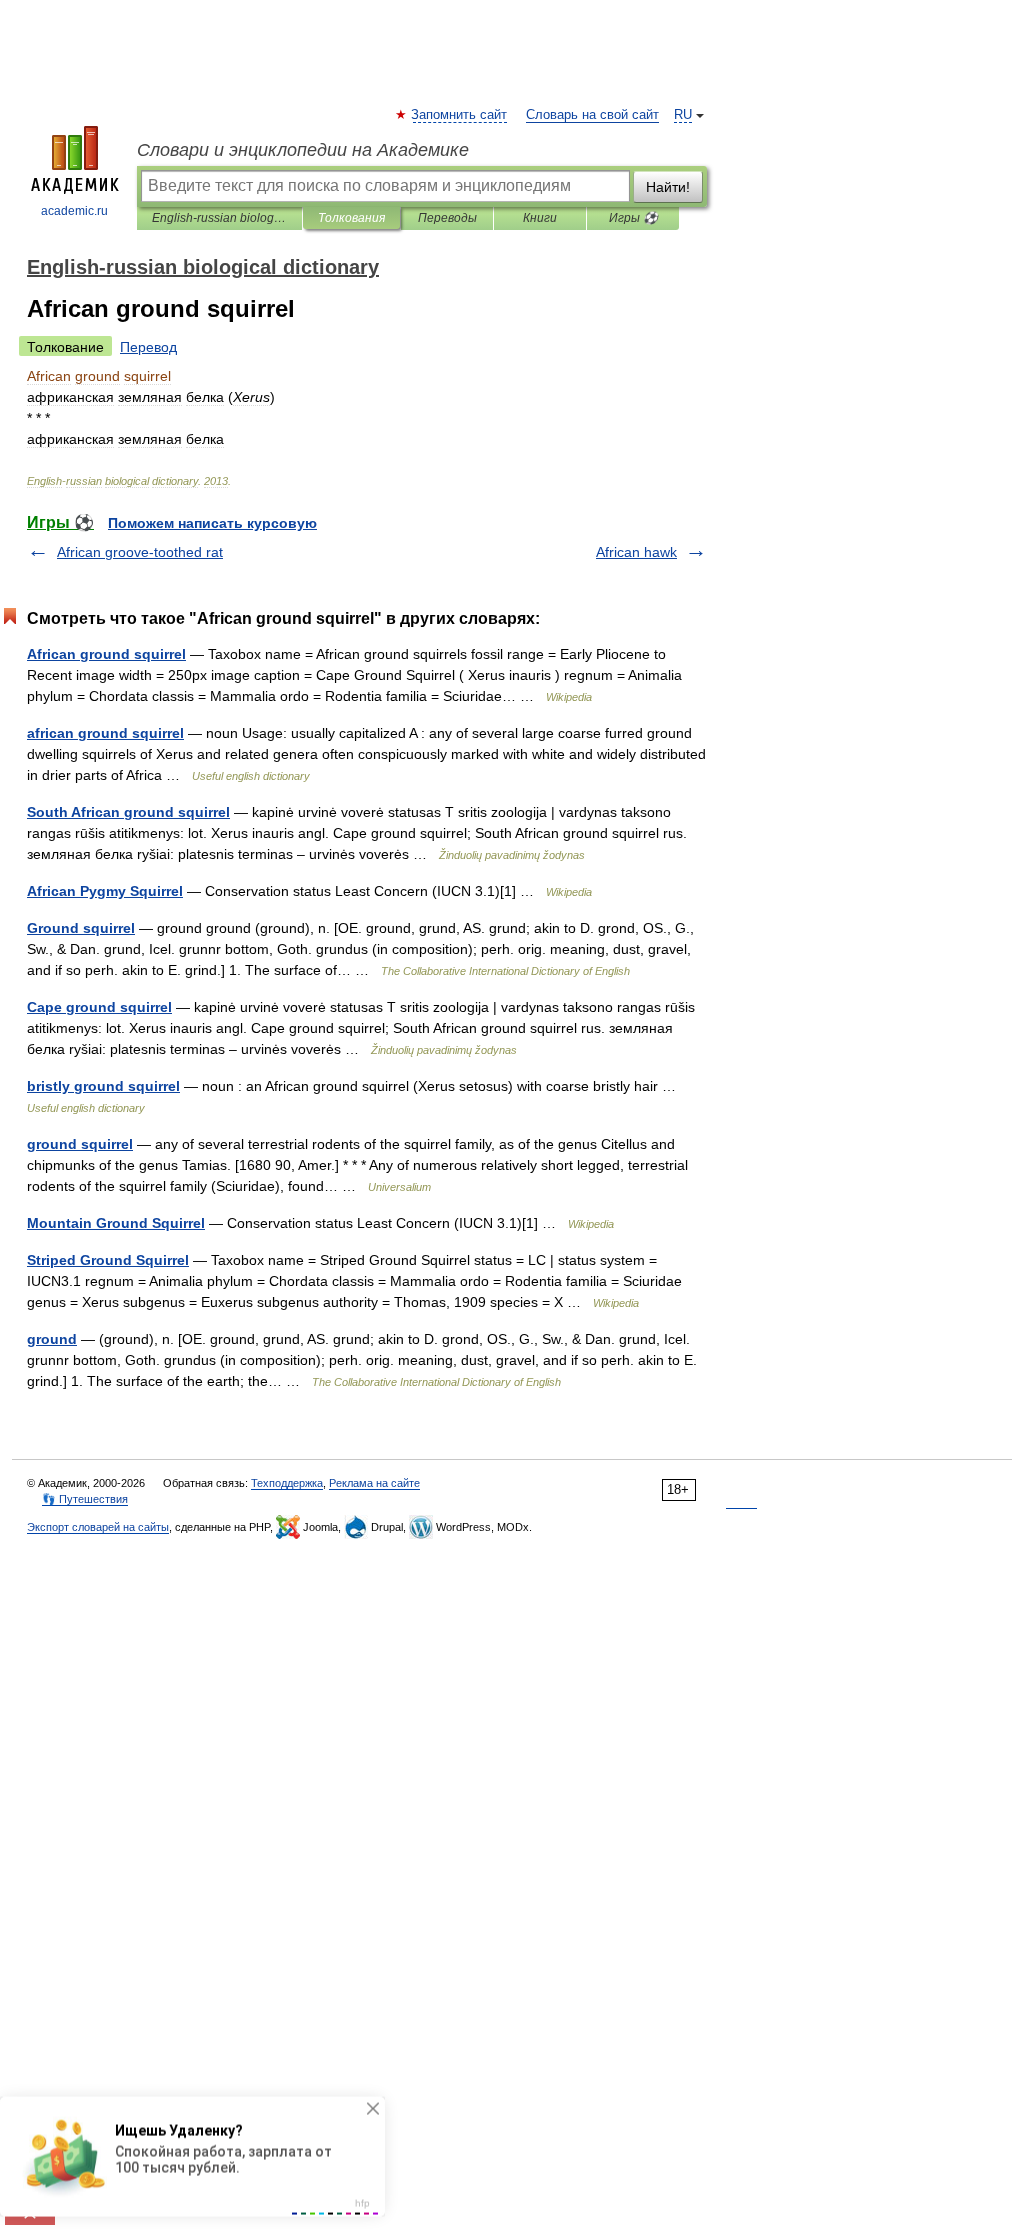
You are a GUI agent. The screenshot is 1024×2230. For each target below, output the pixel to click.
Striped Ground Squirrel (108, 1260)
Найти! (668, 187)
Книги (540, 218)
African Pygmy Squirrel (105, 891)
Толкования (351, 218)
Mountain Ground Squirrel (116, 1223)
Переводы (447, 218)
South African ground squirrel (128, 812)
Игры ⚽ (633, 218)
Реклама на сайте (374, 1483)
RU (683, 115)
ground (52, 1339)
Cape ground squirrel (99, 1007)
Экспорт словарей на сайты (98, 1527)
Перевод (148, 347)
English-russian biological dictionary (219, 218)
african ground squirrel (105, 733)
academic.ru (74, 211)
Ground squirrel (81, 928)
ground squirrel (80, 1144)
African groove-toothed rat (140, 552)
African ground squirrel (106, 654)
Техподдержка (287, 1483)
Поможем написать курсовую (212, 523)
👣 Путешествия (85, 1499)
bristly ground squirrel (103, 1086)
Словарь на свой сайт (592, 115)
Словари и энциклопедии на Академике (303, 150)
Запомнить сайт (460, 115)
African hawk (636, 552)
